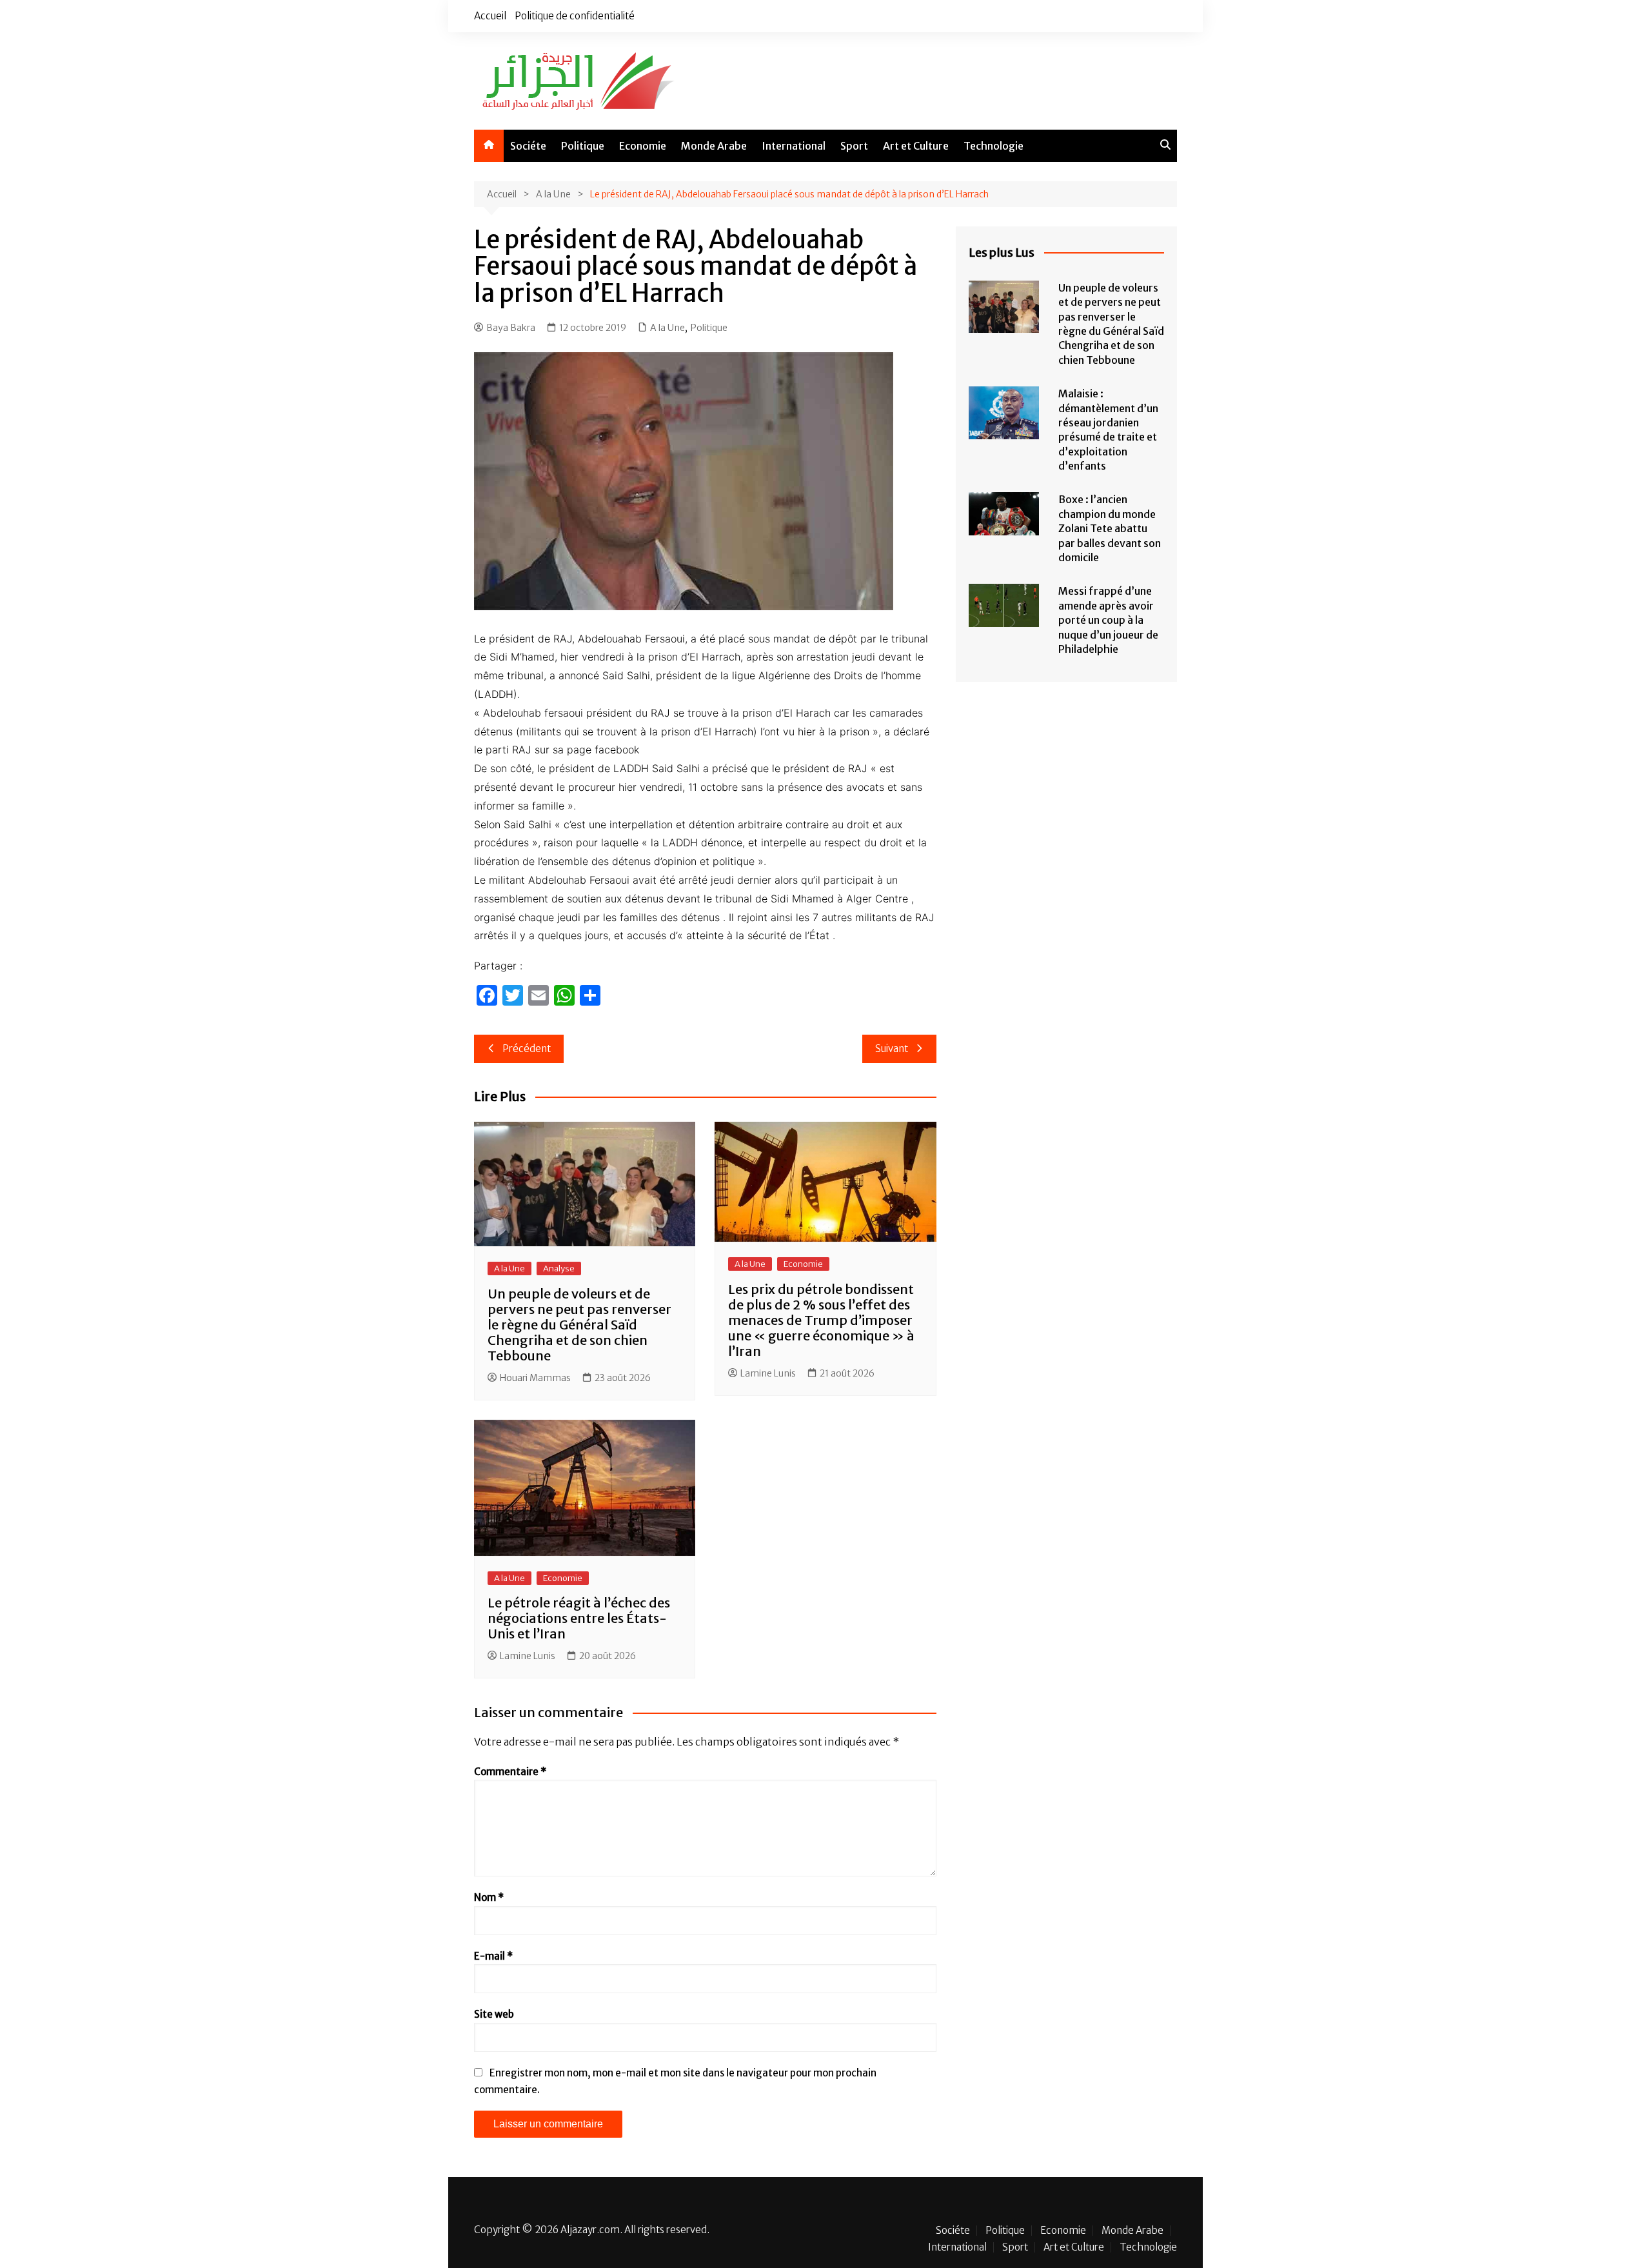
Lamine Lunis (768, 1373)
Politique (583, 146)
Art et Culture (916, 146)
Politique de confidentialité (575, 16)
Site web (494, 2014)
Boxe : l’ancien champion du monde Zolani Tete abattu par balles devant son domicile (1110, 528)
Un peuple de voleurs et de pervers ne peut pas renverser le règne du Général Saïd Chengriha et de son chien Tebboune (579, 1325)
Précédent (527, 1049)
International (794, 146)
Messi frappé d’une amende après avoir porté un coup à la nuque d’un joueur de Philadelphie (1108, 620)
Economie (643, 146)
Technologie (994, 146)
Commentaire (510, 1772)
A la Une (667, 328)
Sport (854, 146)
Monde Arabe (714, 146)
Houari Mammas (535, 1378)
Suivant (892, 1049)
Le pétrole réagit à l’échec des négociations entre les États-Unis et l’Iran (579, 1618)
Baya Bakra (511, 328)
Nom (489, 1897)
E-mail (493, 1956)
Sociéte (528, 146)
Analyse (559, 1268)
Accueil (490, 16)
